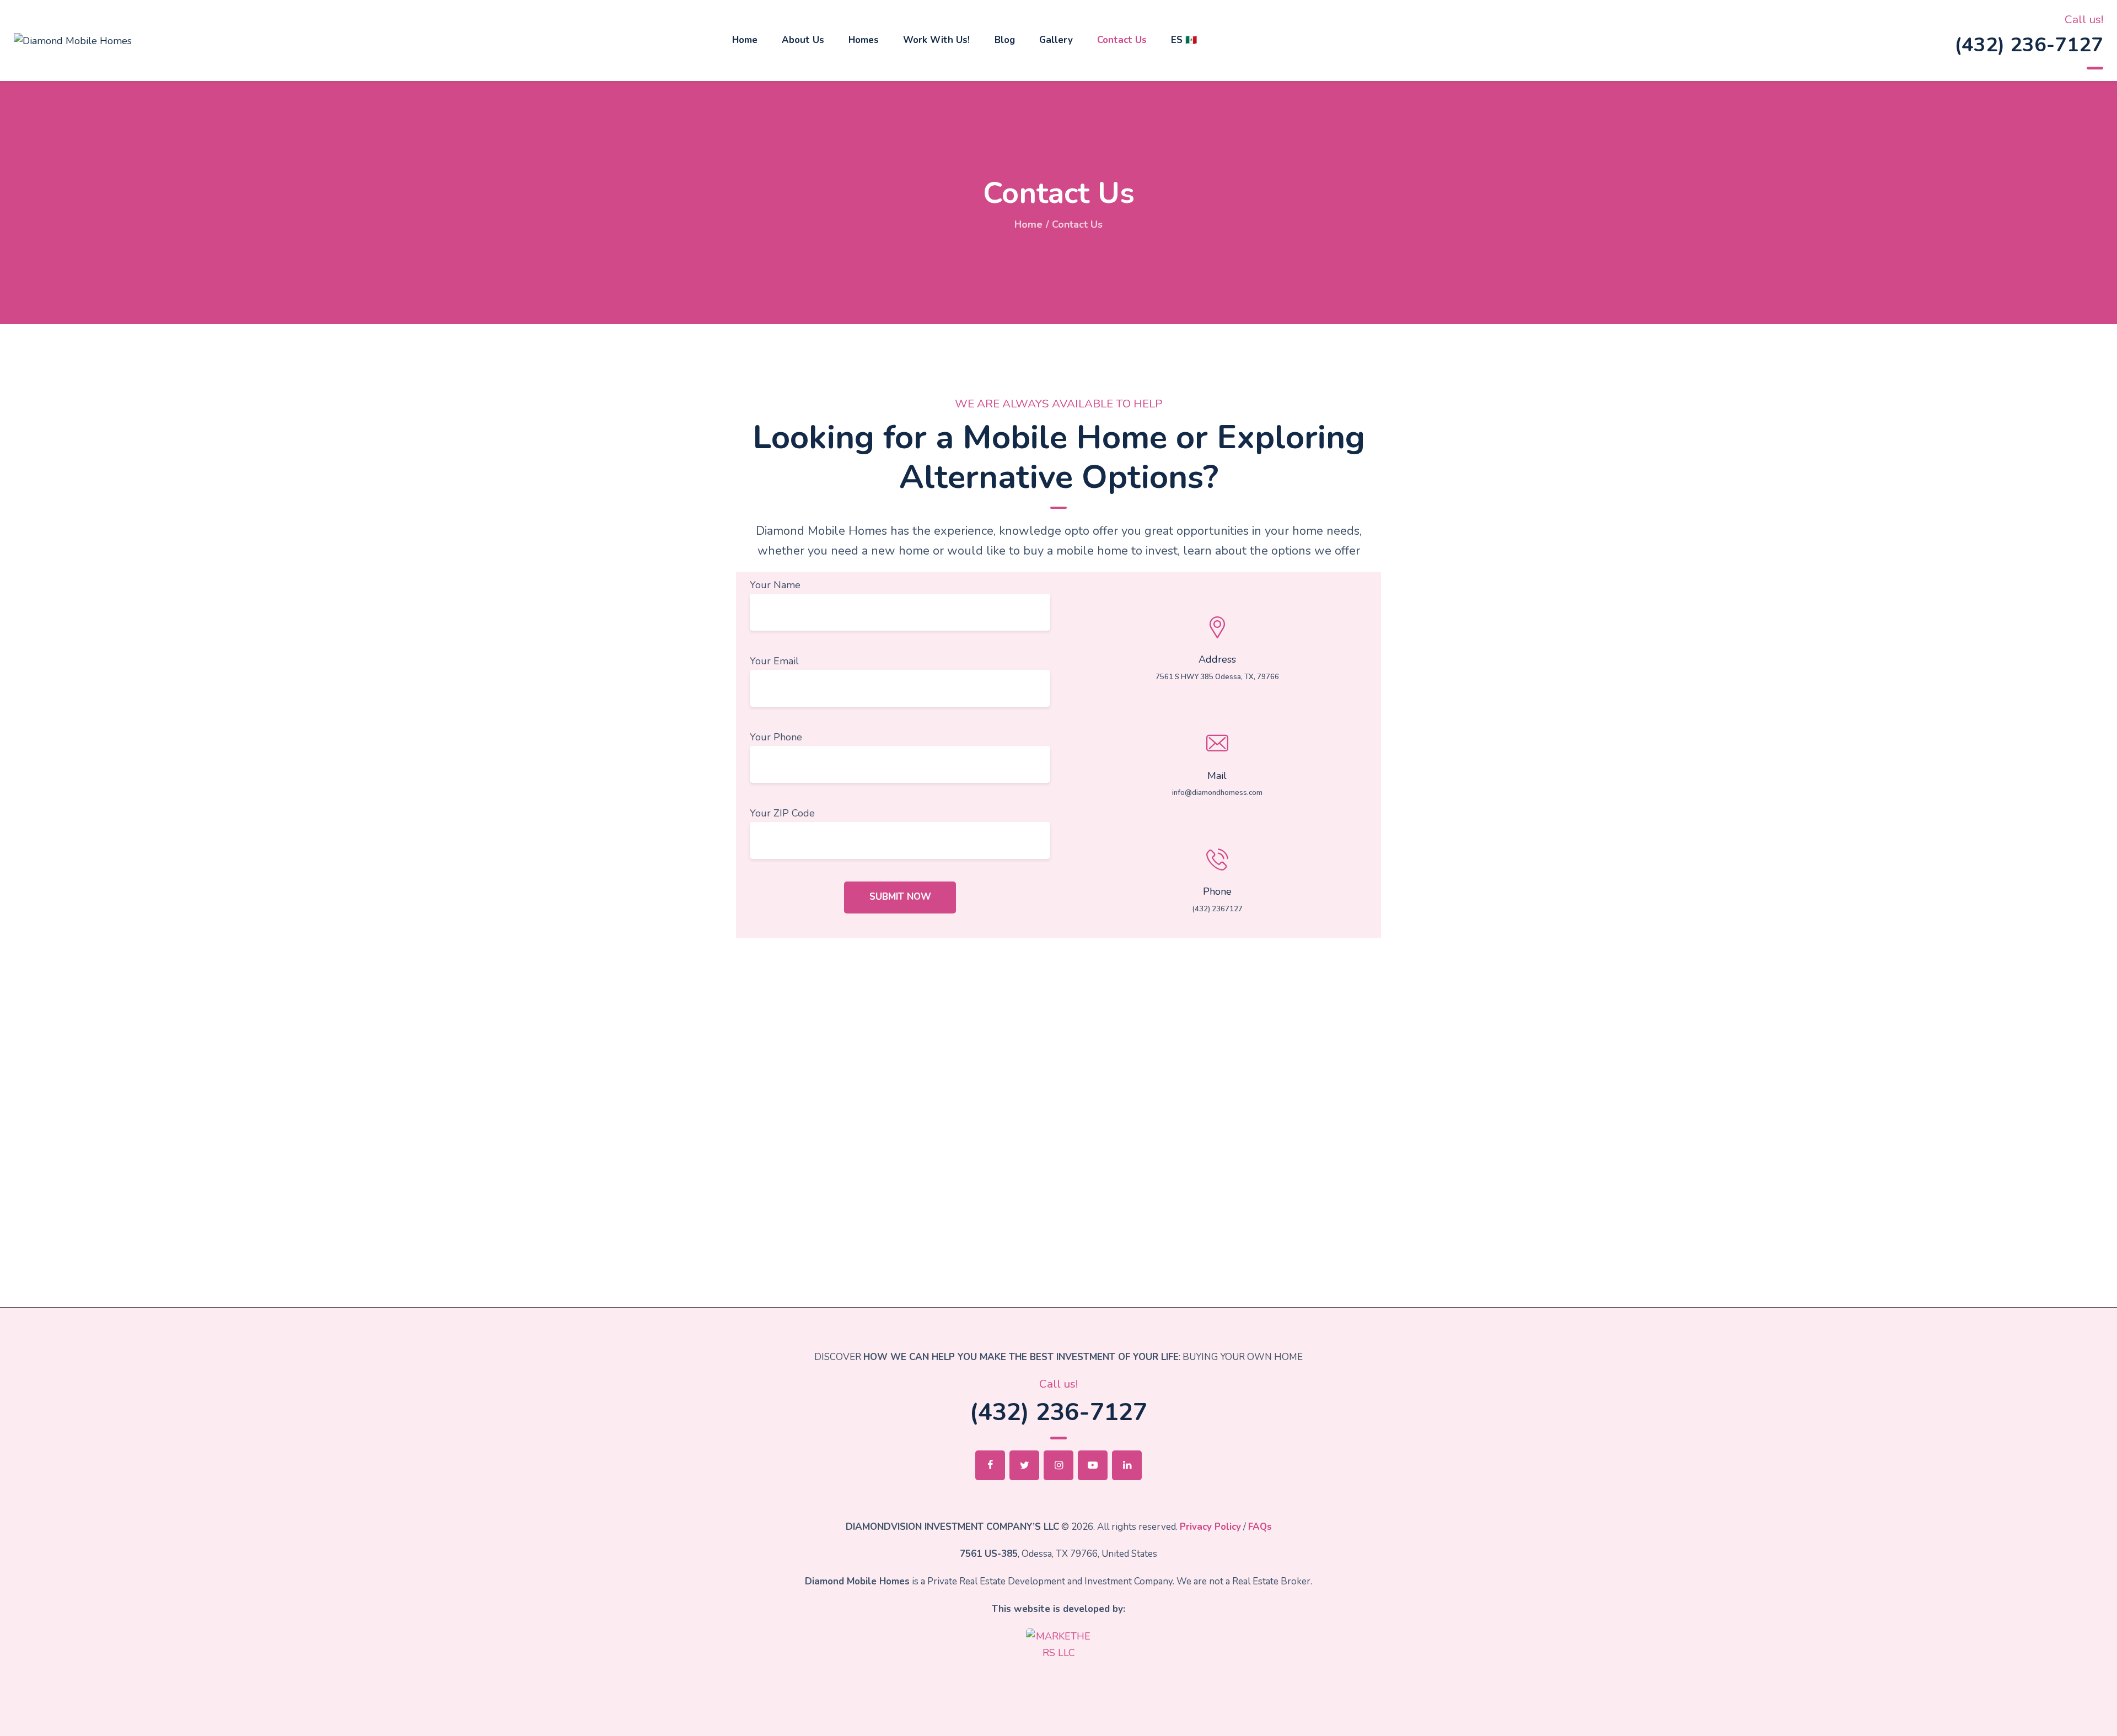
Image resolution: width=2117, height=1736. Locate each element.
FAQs (1260, 1527)
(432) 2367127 (1217, 909)
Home (1028, 224)
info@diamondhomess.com (1217, 793)
